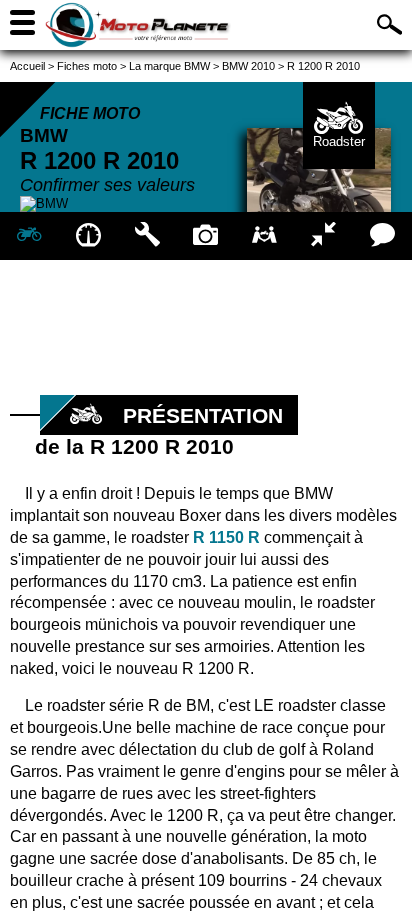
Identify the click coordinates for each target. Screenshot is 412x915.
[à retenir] (88, 236)
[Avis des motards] (382, 236)
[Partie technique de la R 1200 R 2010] (147, 236)
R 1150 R (226, 537)
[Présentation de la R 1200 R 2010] (29, 236)
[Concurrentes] (323, 236)
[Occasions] (264, 236)
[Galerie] (206, 236)
